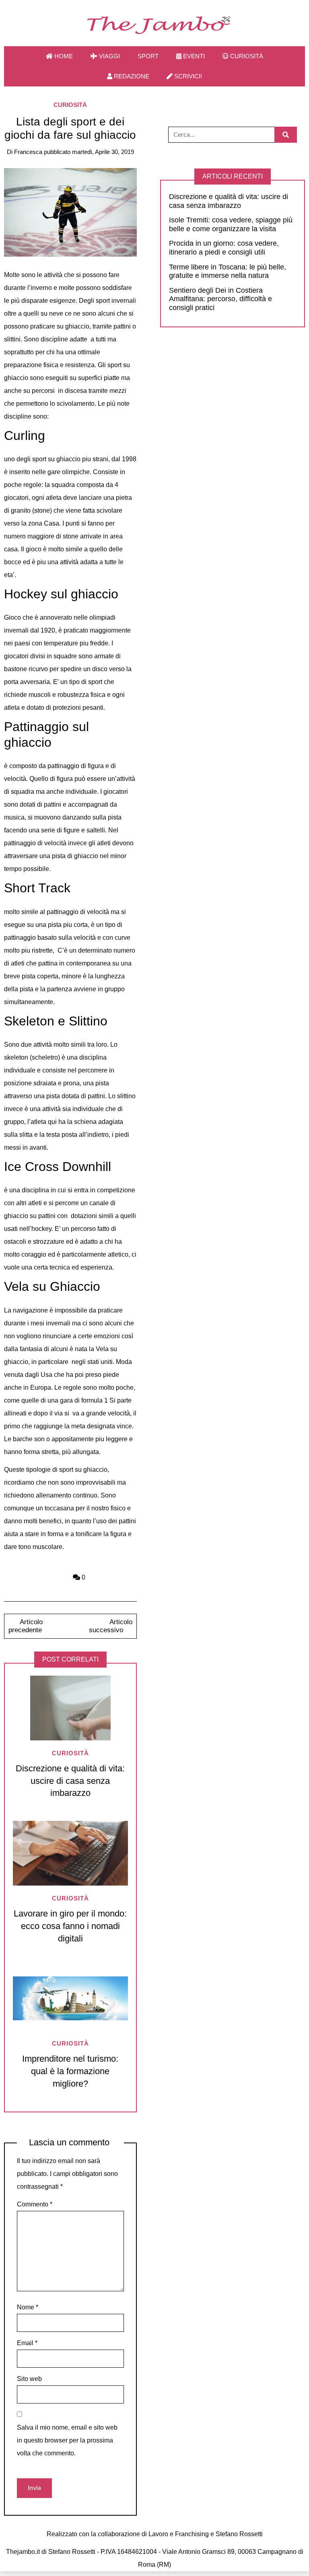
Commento (35, 2204)
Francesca (28, 152)
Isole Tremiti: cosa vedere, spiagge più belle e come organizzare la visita (231, 224)
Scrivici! (187, 76)
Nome (28, 2307)
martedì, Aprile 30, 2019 (103, 152)
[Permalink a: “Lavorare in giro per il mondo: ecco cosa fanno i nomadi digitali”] (70, 1853)
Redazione (131, 76)
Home (63, 56)
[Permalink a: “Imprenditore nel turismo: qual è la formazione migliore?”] (70, 1998)
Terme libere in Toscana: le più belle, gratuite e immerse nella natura (228, 271)
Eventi (193, 56)
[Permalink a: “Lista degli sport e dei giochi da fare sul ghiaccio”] (70, 212)
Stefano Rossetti (239, 2534)
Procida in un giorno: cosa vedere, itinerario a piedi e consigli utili (224, 248)
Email (27, 2343)
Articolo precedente (25, 1626)
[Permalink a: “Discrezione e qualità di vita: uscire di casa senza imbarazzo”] (70, 1708)
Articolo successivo (111, 1626)
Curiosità (246, 56)
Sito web (29, 2379)
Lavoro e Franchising (179, 2534)
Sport (148, 56)
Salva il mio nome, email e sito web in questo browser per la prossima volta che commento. (67, 2440)
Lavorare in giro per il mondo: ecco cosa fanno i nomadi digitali (70, 1926)
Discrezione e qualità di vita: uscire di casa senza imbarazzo (70, 1781)
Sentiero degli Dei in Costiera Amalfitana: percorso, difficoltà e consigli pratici (220, 299)
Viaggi (109, 56)
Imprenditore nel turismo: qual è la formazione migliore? (70, 2071)
